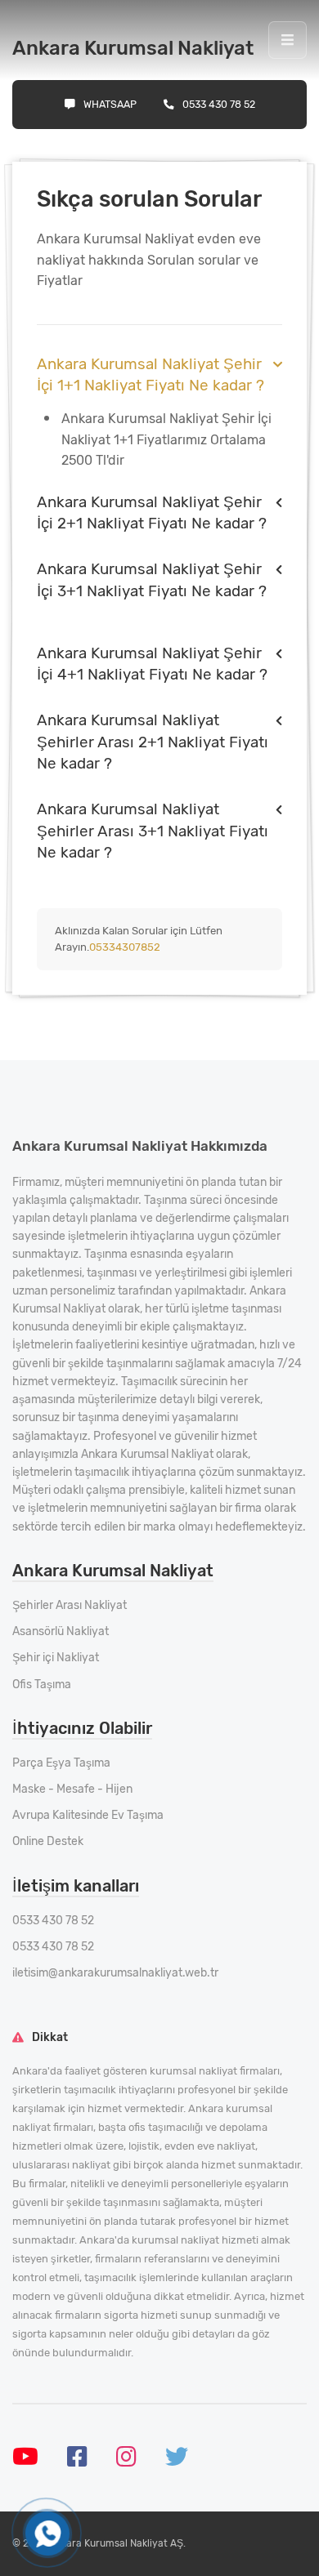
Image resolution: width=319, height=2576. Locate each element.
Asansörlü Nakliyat (61, 1631)
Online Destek (48, 1841)
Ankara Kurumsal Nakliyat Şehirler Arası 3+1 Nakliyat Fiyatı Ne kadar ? (153, 831)
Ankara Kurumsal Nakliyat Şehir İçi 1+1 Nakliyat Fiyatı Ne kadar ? (151, 374)
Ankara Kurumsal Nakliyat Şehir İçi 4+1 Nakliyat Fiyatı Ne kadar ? (152, 664)
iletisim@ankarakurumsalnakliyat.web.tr (115, 1973)
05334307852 (125, 947)
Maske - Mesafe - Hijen (72, 1789)
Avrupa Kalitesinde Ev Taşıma (88, 1815)
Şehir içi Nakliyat (56, 1658)
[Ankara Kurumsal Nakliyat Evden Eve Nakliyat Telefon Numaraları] (47, 2534)
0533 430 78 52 (219, 104)
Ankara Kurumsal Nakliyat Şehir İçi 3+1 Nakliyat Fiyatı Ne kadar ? (152, 579)
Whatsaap (110, 104)
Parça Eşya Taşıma (61, 1763)
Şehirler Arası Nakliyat (70, 1605)
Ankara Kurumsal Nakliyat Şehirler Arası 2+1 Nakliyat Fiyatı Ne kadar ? (153, 742)
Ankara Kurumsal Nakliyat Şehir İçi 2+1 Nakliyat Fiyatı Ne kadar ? (152, 513)
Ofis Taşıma (42, 1685)
